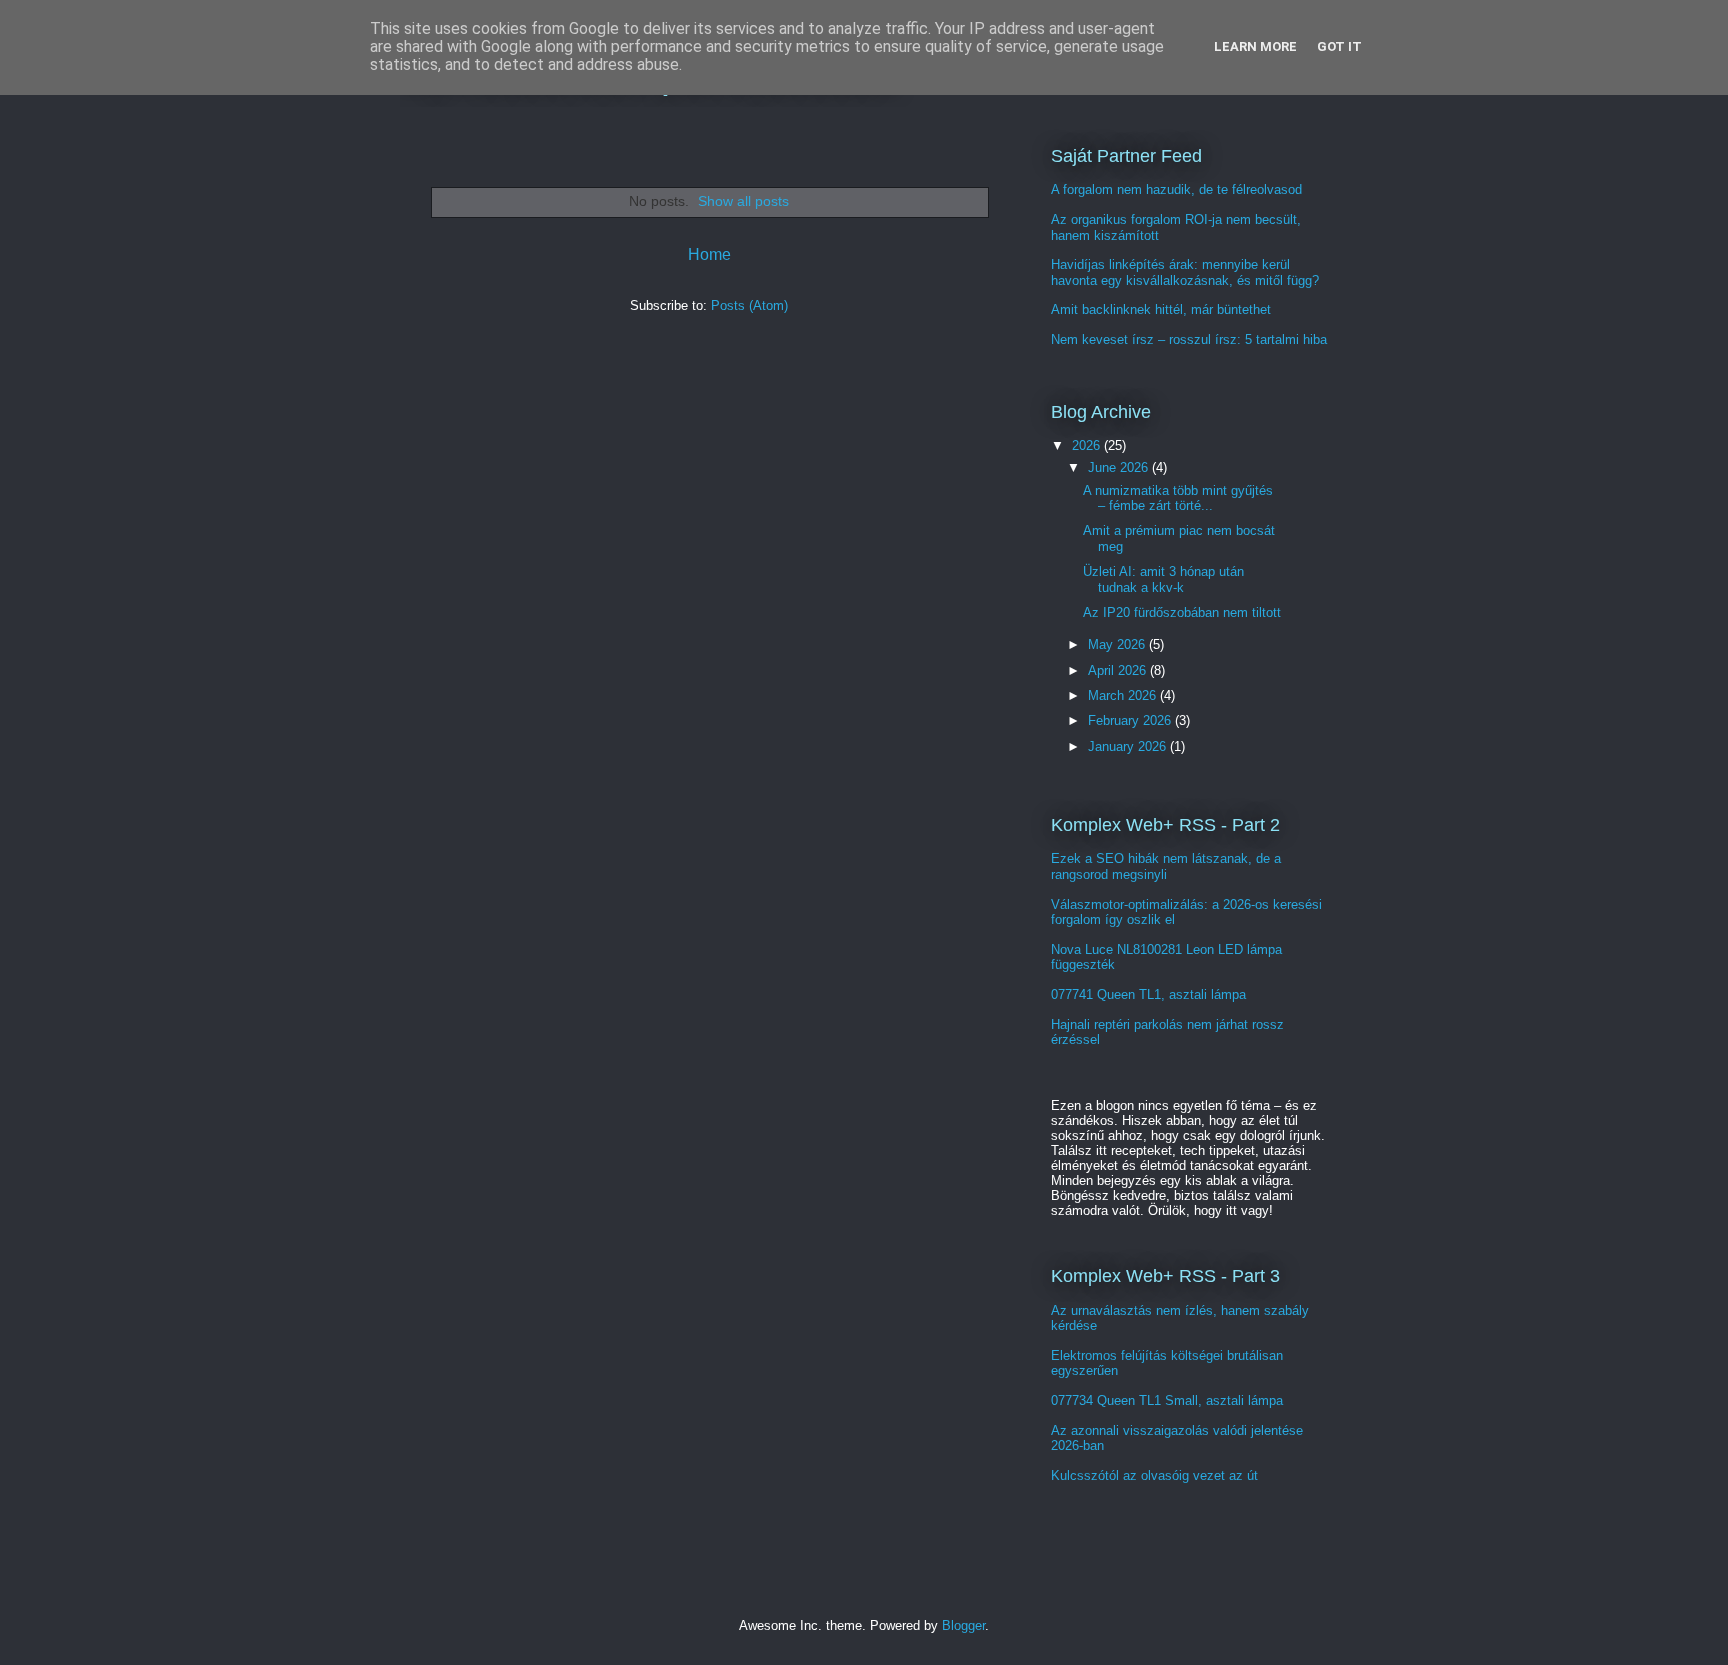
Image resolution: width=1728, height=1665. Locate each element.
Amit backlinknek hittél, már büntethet (1161, 309)
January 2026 (1129, 746)
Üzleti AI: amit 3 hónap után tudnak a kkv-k (1163, 579)
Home (709, 254)
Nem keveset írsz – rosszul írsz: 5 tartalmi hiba (1189, 339)
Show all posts (743, 201)
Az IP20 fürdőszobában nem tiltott (1182, 612)
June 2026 (1120, 467)
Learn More (1255, 46)
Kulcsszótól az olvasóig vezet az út (1154, 1475)
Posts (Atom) (749, 305)
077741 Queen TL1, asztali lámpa (1148, 994)
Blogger (963, 1625)
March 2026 (1124, 695)
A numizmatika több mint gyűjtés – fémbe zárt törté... (1178, 498)
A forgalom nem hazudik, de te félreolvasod (1176, 189)
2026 (1088, 445)
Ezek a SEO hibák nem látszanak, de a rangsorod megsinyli (1166, 866)
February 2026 (1131, 720)
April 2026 (1119, 670)
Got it (1339, 46)
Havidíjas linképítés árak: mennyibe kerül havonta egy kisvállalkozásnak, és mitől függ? (1185, 272)
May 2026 (1118, 644)
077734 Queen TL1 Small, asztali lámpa (1167, 1400)
